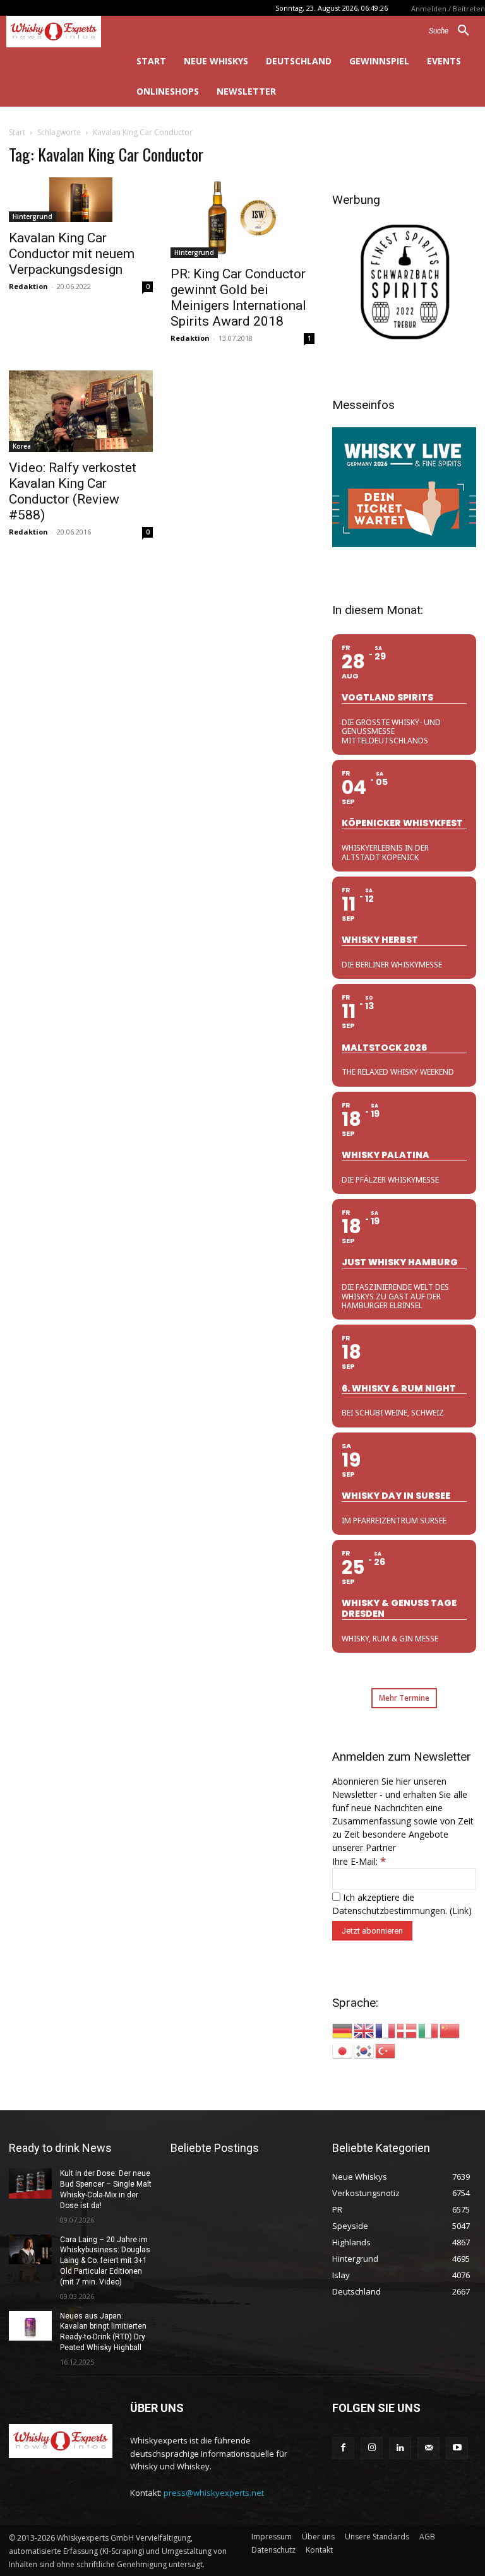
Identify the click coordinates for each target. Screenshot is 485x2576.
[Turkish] (386, 2050)
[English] (364, 2030)
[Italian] (429, 2030)
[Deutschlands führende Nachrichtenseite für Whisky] (61, 32)
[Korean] (364, 2050)
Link (460, 1911)
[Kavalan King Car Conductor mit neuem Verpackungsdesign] (81, 200)
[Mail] (428, 2448)
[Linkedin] (400, 2448)
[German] (343, 2030)
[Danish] (407, 2030)
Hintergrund (33, 216)
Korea (22, 446)
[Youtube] (457, 2448)
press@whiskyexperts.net (214, 2493)
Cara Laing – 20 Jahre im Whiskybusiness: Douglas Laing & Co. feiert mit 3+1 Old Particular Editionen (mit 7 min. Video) (105, 2261)
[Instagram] (372, 2448)
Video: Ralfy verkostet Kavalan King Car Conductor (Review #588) (73, 491)
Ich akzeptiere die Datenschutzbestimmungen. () (402, 1904)
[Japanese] (343, 2050)
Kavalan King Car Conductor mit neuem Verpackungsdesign (72, 254)
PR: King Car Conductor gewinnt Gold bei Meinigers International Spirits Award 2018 (238, 298)
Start (17, 132)
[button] (454, 31)
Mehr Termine (404, 1698)
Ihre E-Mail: (359, 1861)
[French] (386, 2030)
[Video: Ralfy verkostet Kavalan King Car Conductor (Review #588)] (81, 411)
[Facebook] (343, 2448)
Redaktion (28, 286)
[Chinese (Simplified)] (450, 2030)
